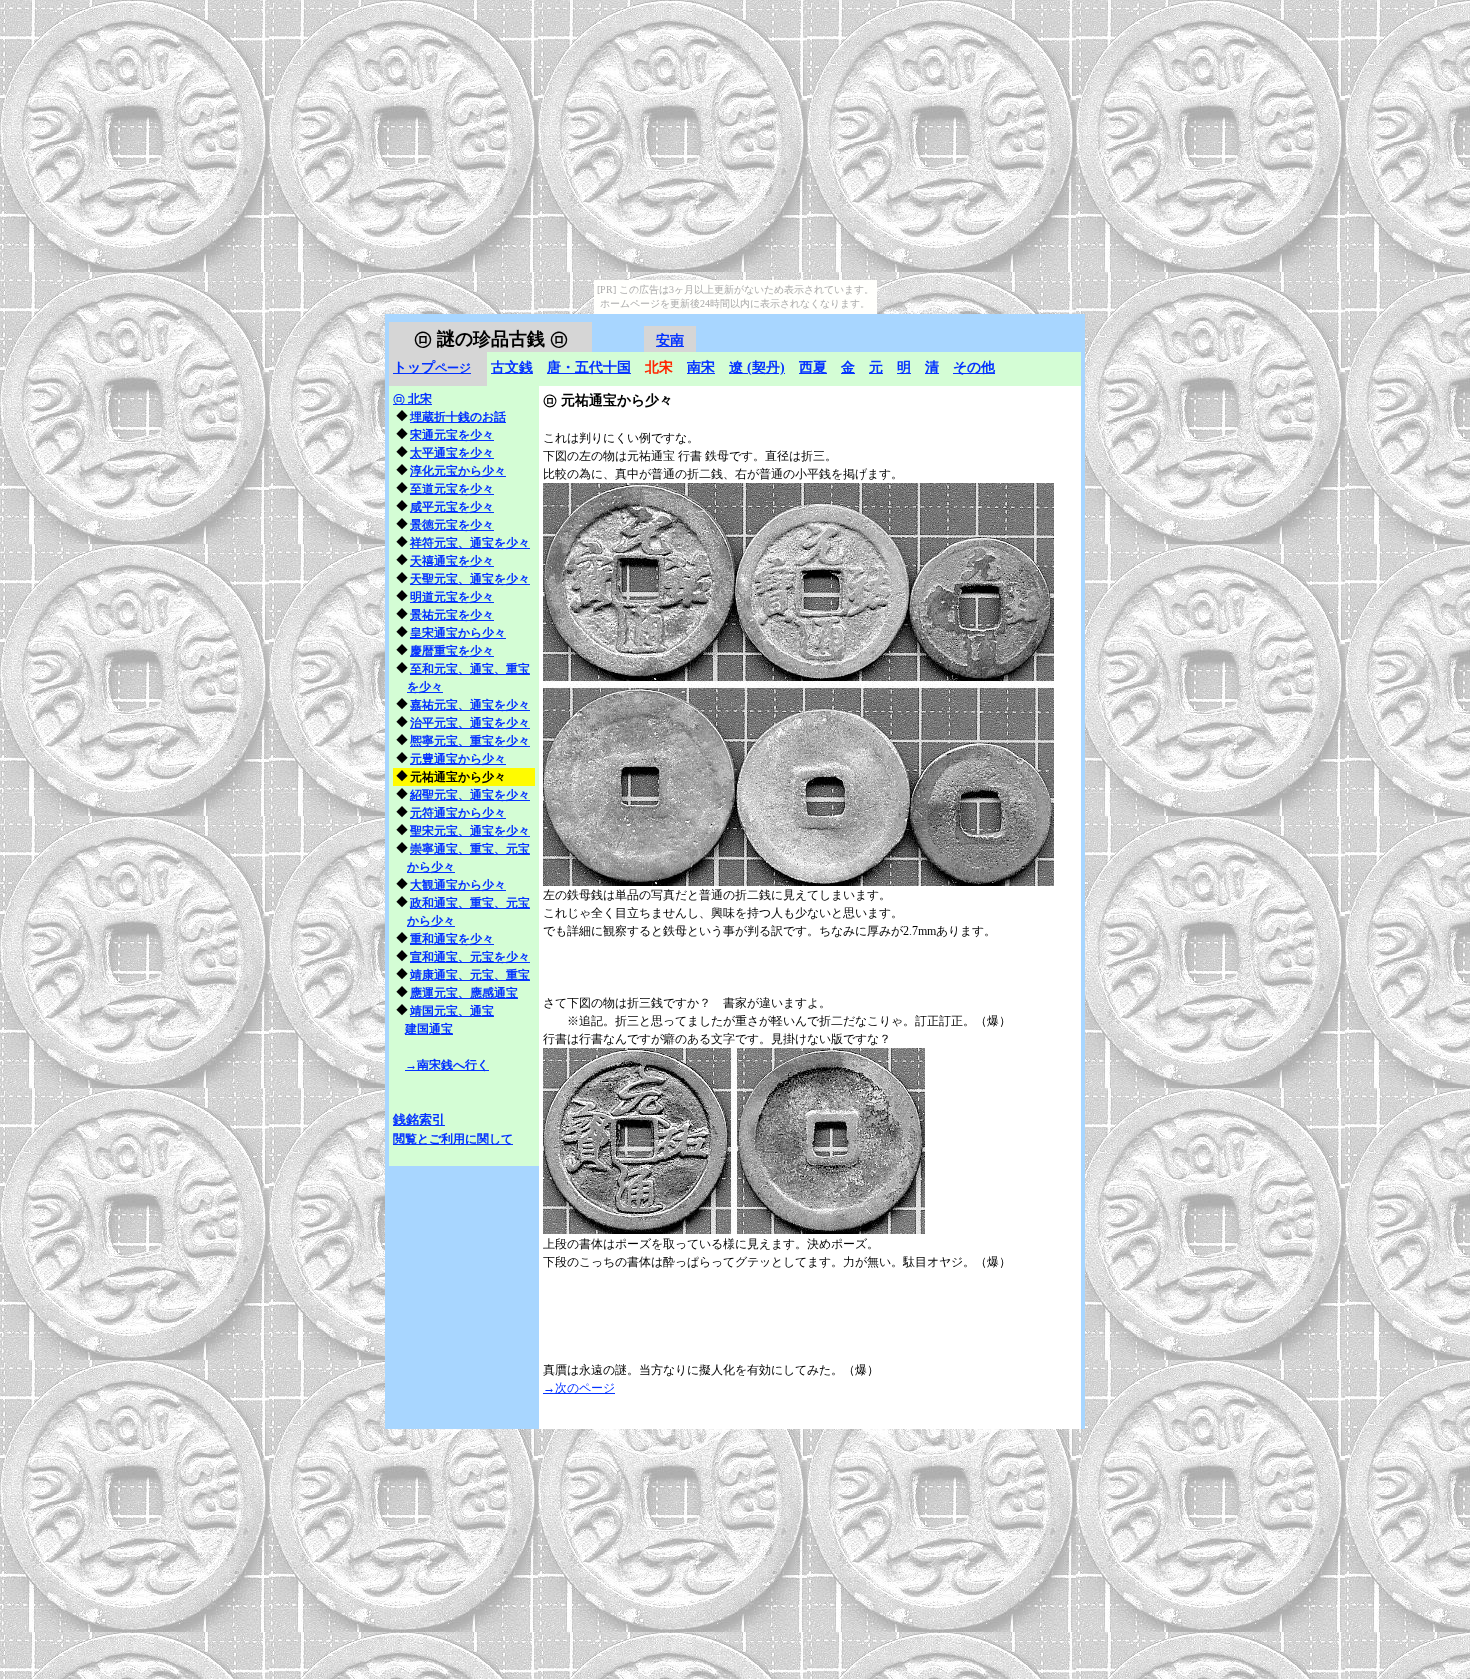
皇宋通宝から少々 (458, 633)
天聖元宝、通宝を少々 (470, 579)
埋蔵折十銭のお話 (458, 417)
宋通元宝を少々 (452, 435)
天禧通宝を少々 (452, 561)
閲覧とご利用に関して (453, 1139)
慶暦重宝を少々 (452, 651)
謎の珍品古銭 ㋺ (491, 339)
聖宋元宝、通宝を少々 (470, 831)
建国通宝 (429, 1029)
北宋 (412, 399)
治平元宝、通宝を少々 (470, 723)
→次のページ (579, 1388)
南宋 (701, 367)
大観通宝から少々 (458, 885)
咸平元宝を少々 (452, 507)
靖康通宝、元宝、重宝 (470, 975)
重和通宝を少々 (452, 939)
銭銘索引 (419, 1119)
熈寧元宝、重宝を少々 (470, 741)
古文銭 (512, 367)
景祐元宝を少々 (452, 615)
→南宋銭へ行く (447, 1065)
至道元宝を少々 (452, 489)
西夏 (813, 367)
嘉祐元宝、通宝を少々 (470, 705)
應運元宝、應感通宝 (464, 993)
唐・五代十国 (589, 367)
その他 (974, 367)
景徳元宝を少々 (452, 525)
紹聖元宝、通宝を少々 (470, 795)
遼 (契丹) (757, 367)
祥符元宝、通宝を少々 (470, 543)
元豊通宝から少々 (458, 759)
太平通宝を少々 (452, 453)
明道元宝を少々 (452, 597)
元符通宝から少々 (458, 813)
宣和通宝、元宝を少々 (470, 957)
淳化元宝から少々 (458, 471)
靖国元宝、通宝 (452, 1011)
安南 (670, 340)
